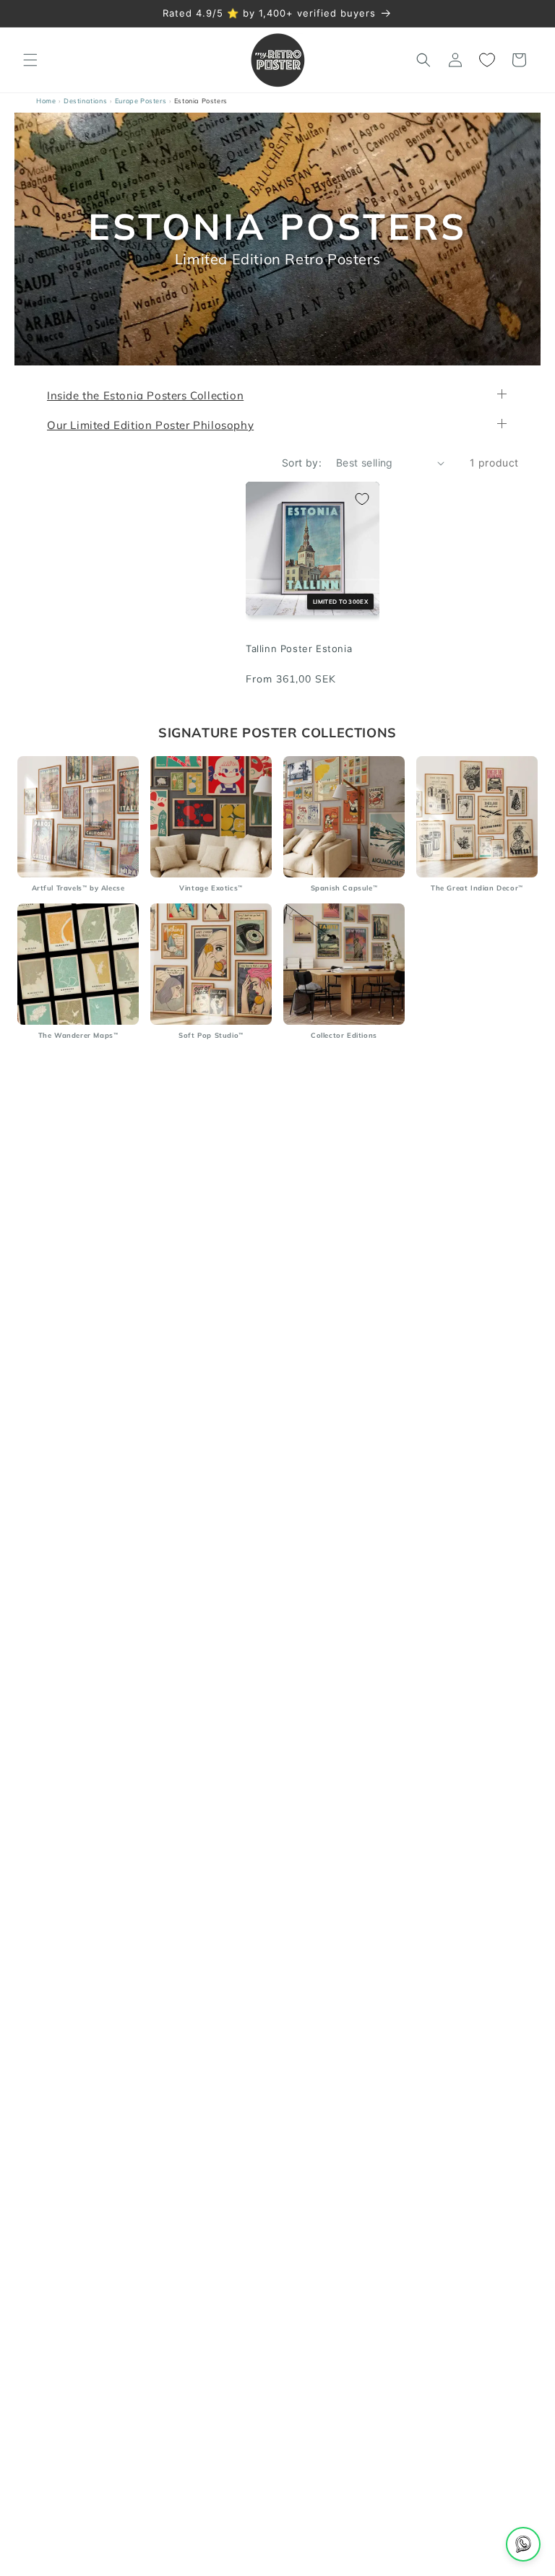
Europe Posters (141, 101)
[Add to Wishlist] (362, 499)
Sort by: (302, 463)
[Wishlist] (487, 60)
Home (46, 101)
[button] (30, 60)
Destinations (85, 101)
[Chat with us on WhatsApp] (523, 2544)
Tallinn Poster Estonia (299, 649)
